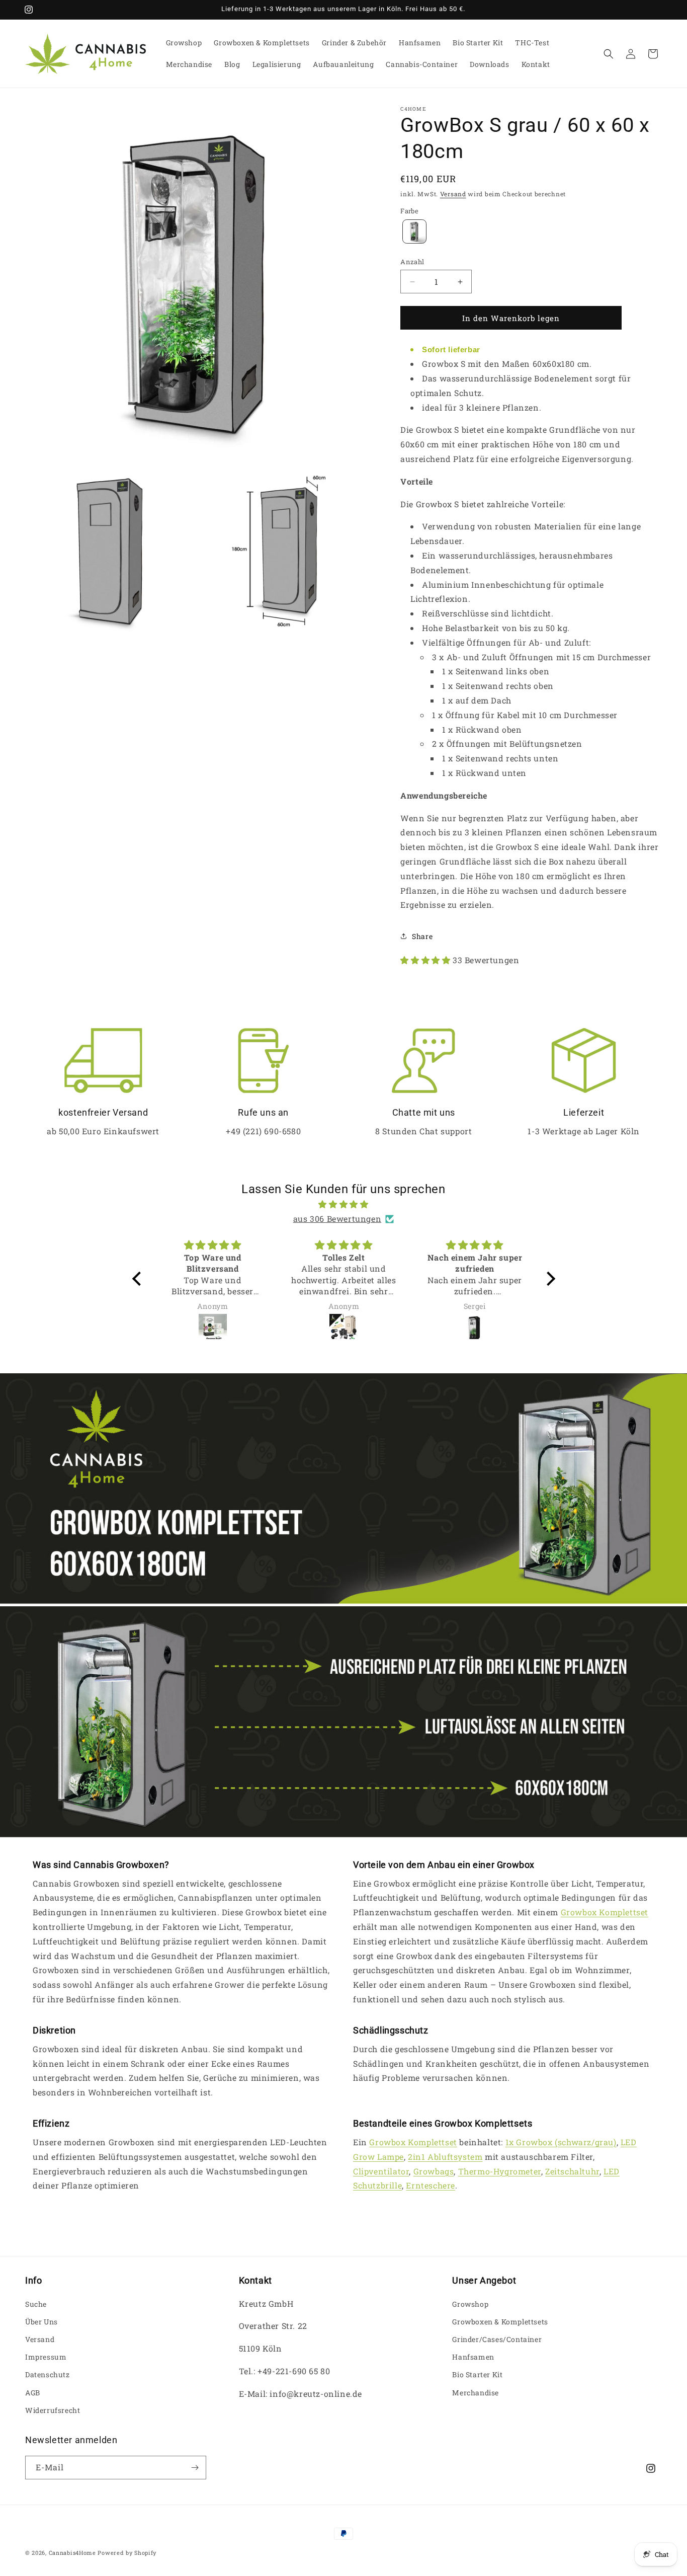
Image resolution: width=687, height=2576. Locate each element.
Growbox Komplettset (605, 1912)
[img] (344, 1204)
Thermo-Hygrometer (500, 2171)
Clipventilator (381, 2171)
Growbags (434, 2171)
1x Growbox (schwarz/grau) (561, 2142)
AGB (33, 2393)
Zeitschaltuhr (572, 2171)
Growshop (470, 2304)
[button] (609, 54)
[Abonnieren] (195, 2468)
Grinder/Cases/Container (497, 2339)
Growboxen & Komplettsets (500, 2322)
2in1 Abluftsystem (445, 2157)
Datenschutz (48, 2374)
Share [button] (422, 936)
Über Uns (41, 2322)
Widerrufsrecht (53, 2410)
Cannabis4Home (72, 2553)
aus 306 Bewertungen (337, 1219)
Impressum (46, 2357)
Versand (453, 194)
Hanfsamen (473, 2357)
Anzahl (412, 262)
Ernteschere (431, 2185)
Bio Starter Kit (477, 2374)
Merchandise (476, 2393)
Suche (36, 2304)
